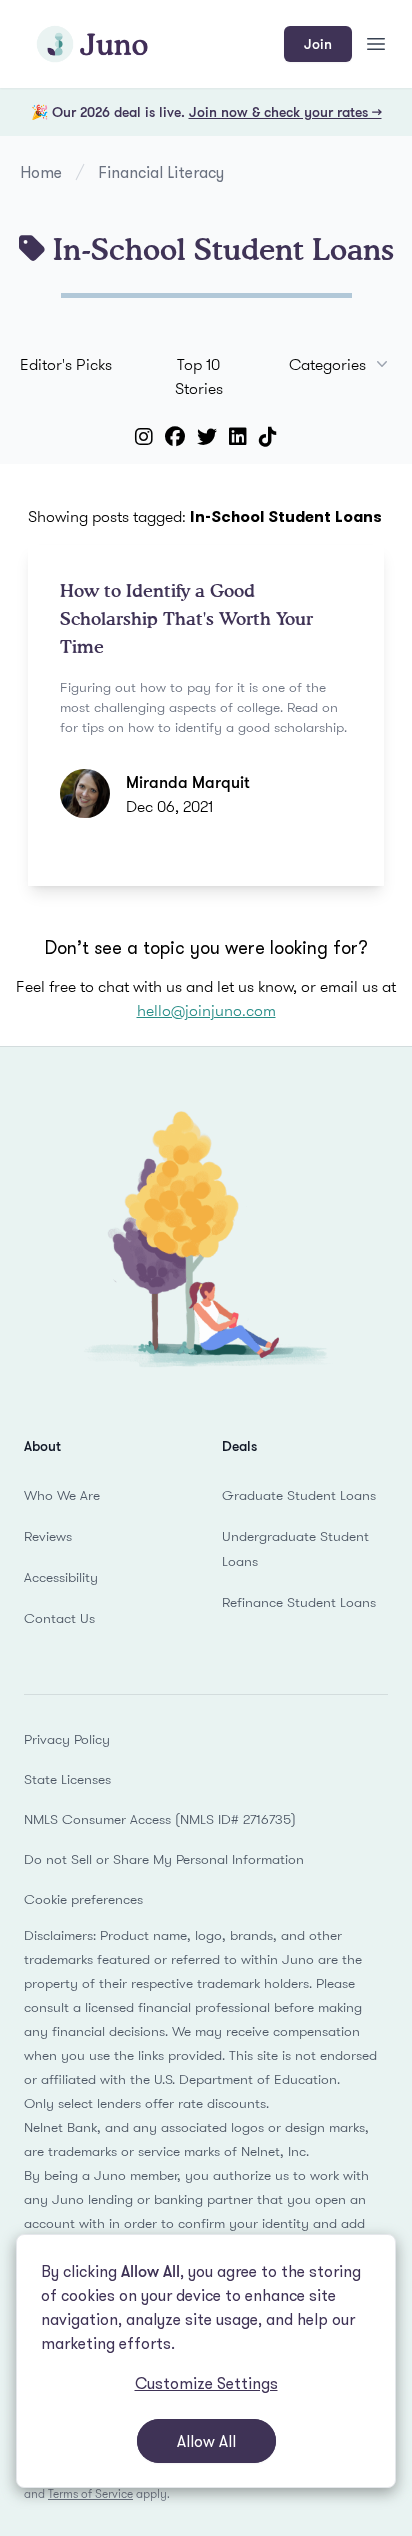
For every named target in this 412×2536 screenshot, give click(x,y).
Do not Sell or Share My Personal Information (164, 1859)
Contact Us (59, 1618)
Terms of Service (90, 2493)
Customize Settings (206, 2383)
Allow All (206, 2441)
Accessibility (61, 1577)
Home (41, 172)
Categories (327, 364)
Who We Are (62, 1495)
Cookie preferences (83, 1899)
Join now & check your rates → (285, 111)
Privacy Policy (67, 1739)
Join (318, 43)
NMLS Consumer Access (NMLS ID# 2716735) (160, 1819)
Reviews (48, 1536)
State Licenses (67, 1779)
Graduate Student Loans (299, 1495)
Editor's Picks (66, 364)
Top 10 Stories (199, 376)
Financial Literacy (161, 172)
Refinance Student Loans (299, 1602)
